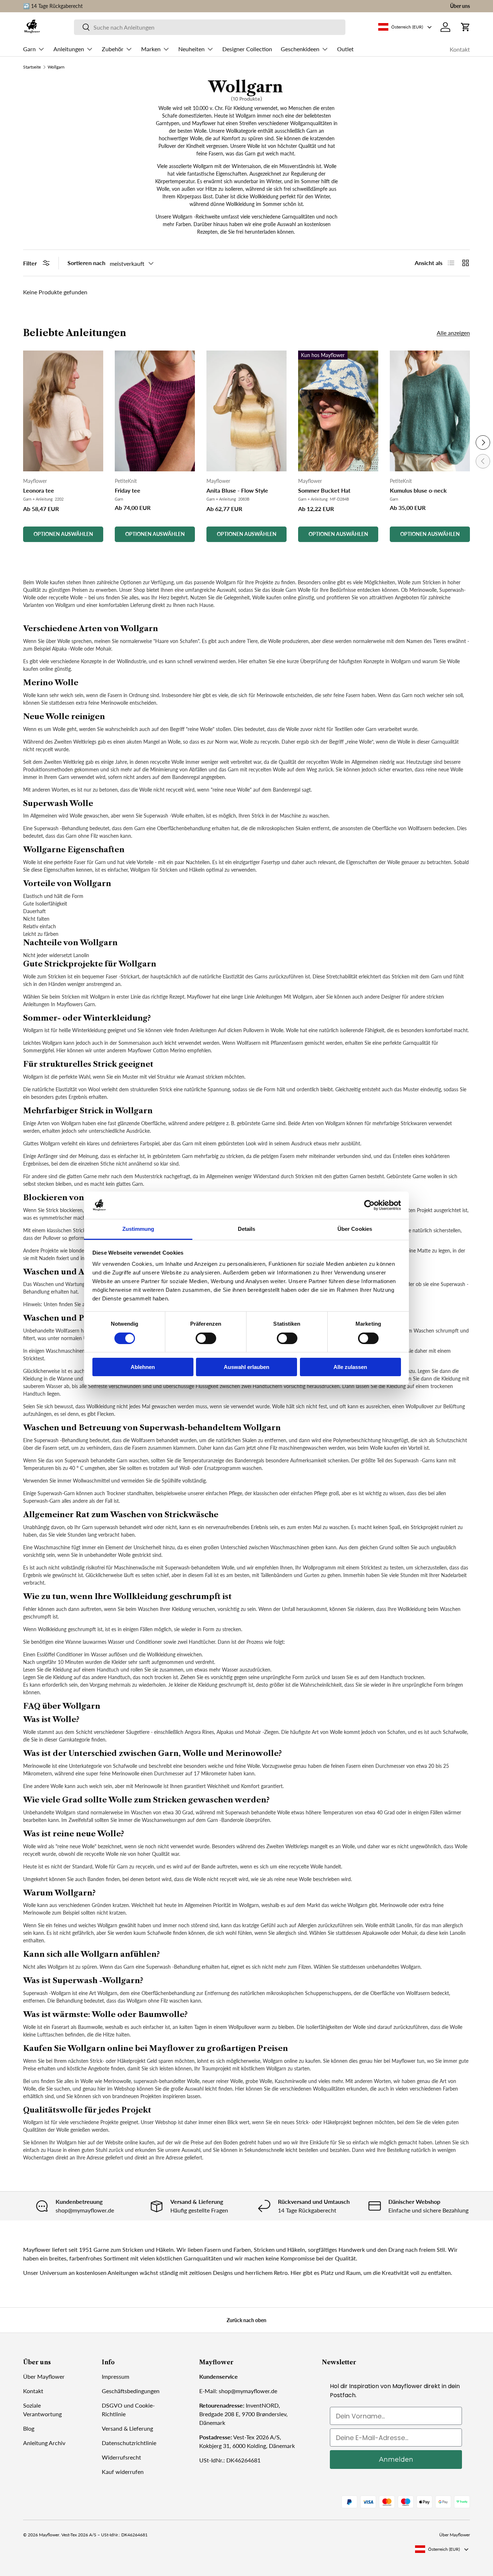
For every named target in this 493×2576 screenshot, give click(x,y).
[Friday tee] (155, 411)
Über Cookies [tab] (355, 1229)
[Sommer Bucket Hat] (338, 411)
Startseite (32, 67)
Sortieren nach (86, 263)
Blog (29, 2428)
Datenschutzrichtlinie (129, 2443)
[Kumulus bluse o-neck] (430, 411)
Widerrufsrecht (121, 2457)
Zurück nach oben (247, 2320)
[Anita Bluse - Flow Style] (247, 411)
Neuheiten (191, 49)
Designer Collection (247, 49)
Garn (29, 49)
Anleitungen (69, 49)
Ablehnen (143, 1367)
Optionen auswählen (63, 534)
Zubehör (113, 49)
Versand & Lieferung (127, 2428)
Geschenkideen (300, 49)
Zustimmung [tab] (138, 1229)
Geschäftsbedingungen (131, 2391)
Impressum (115, 2376)
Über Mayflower (44, 2376)
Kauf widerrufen (123, 2472)
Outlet (345, 49)
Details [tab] (247, 1229)
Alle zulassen (350, 1367)
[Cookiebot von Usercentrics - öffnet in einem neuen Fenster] (369, 1205)
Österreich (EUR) (444, 2549)
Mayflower (49, 2535)
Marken (151, 49)
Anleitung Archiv (44, 2443)
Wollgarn (56, 67)
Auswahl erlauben (247, 1367)
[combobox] (210, 27)
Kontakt (460, 49)
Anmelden (396, 2460)
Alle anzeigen (453, 333)
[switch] (206, 1338)
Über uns (460, 6)
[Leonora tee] (63, 411)
